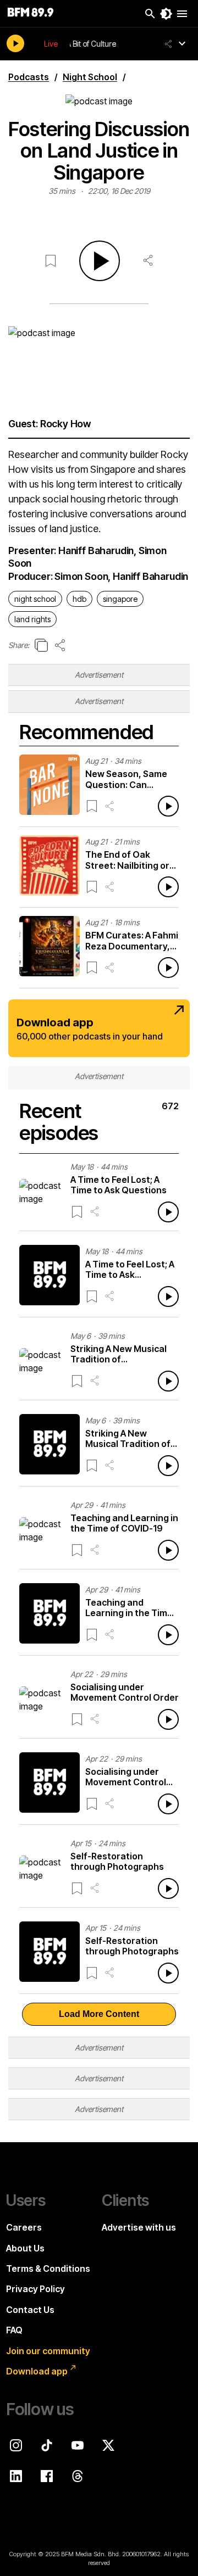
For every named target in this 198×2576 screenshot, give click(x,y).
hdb (79, 599)
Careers (24, 2227)
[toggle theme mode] (166, 14)
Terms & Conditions (48, 2268)
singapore (120, 599)
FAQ (14, 2330)
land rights (32, 619)
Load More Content (99, 2014)
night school (35, 599)
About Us (25, 2248)
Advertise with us (139, 2227)
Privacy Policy (35, 2289)
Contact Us (30, 2310)
